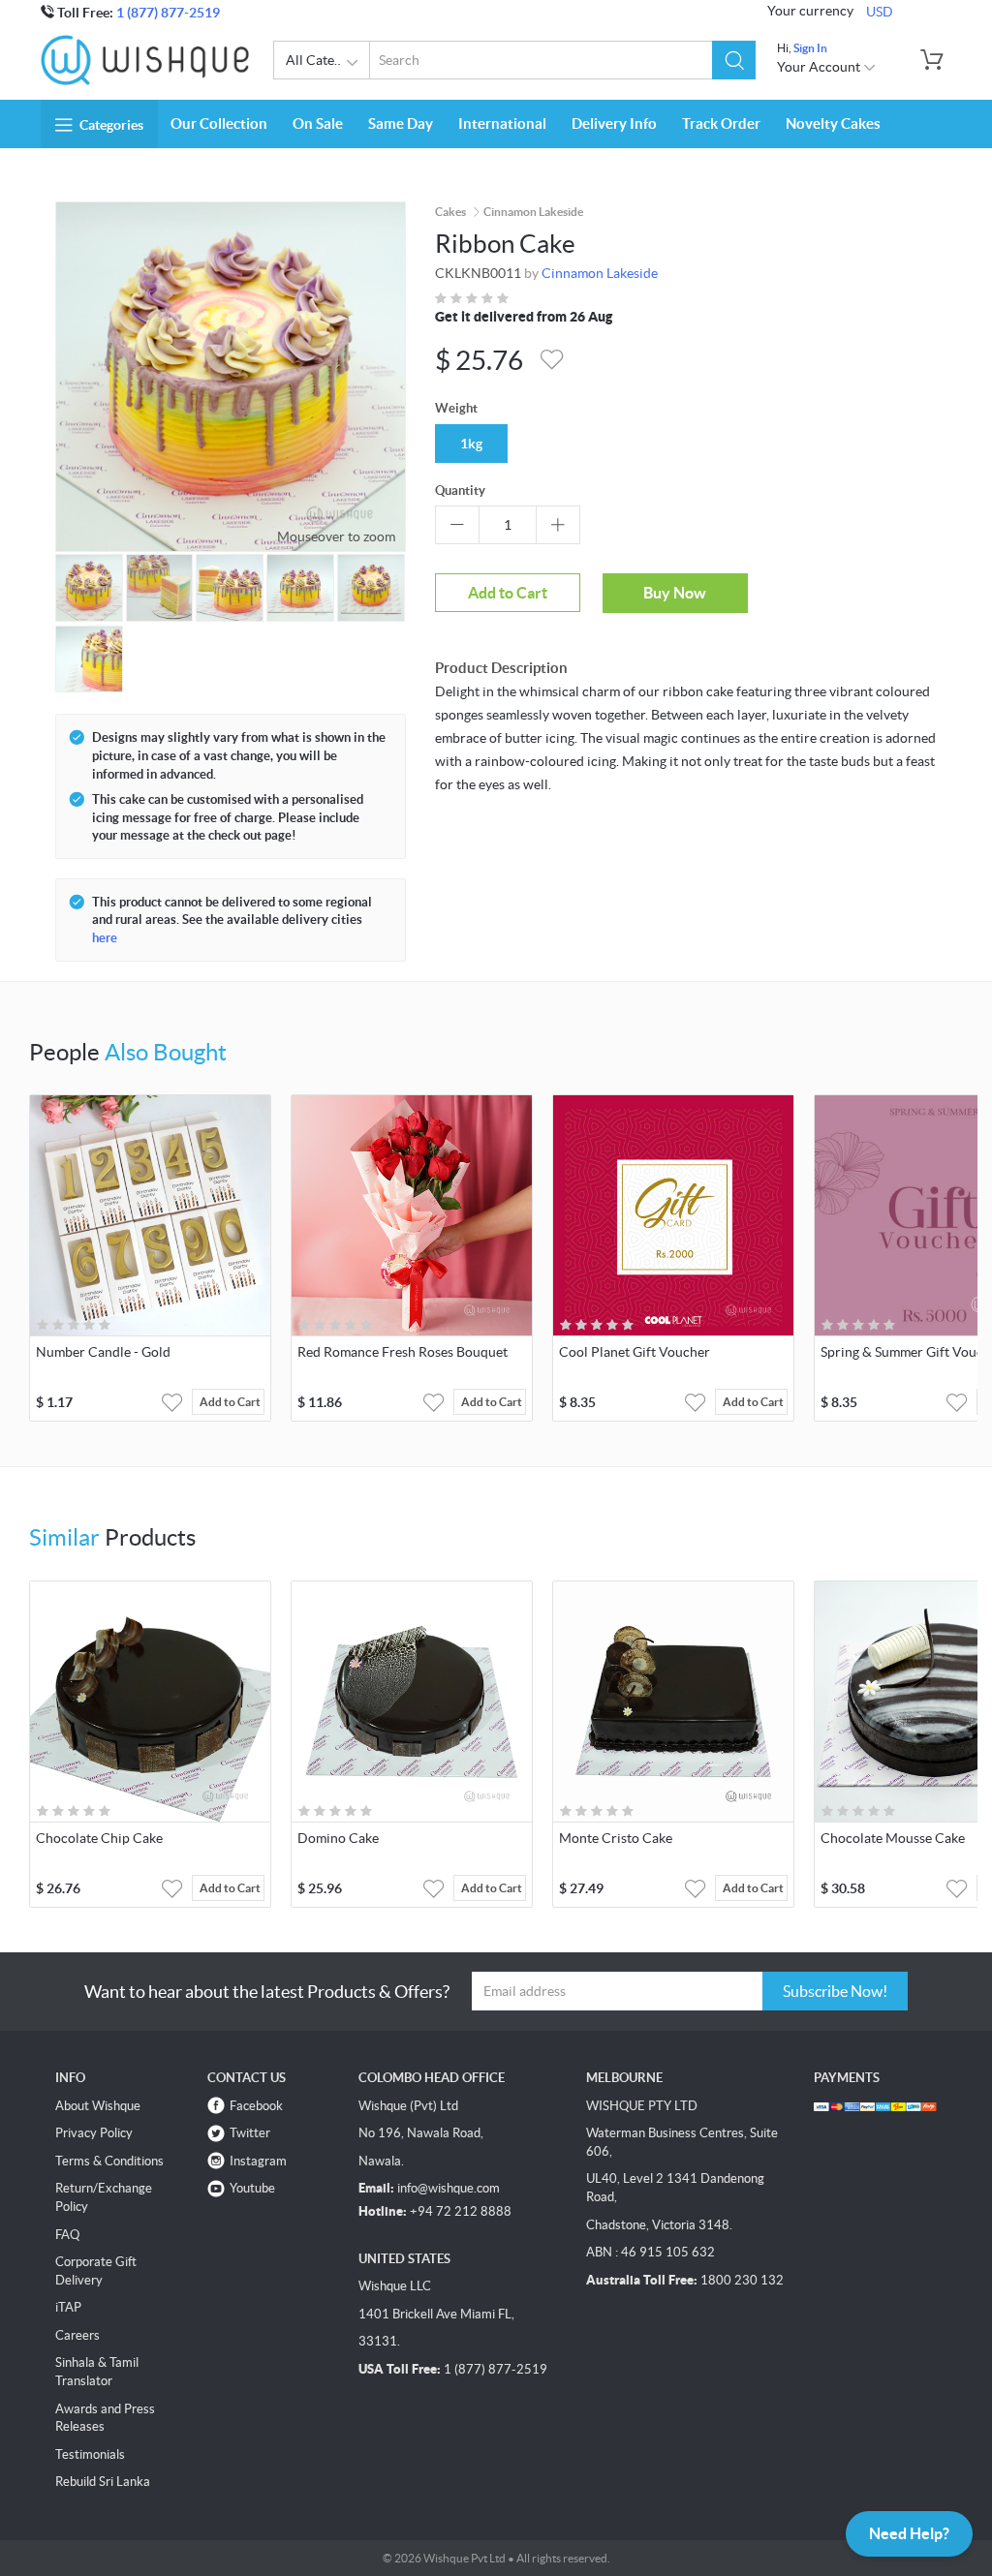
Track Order (721, 123)
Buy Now (675, 593)
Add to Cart (508, 593)
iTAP (68, 2307)
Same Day (401, 123)
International (502, 123)
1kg (471, 444)
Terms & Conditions (109, 2161)
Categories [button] (111, 125)
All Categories (328, 60)
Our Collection (219, 123)
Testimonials (90, 2454)
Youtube (252, 2188)
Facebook (256, 2106)
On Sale (318, 123)
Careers (77, 2335)
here (105, 938)
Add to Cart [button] (230, 1402)
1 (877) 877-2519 (168, 13)
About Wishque (98, 2106)
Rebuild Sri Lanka (103, 2482)
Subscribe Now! (835, 1991)
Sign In (810, 48)
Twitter (250, 2133)
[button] (734, 60)
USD (880, 12)
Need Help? (909, 2533)
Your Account (820, 67)
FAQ (67, 2235)
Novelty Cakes (833, 123)
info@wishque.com (449, 2188)
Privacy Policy (94, 2133)
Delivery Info (614, 123)
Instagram (258, 2161)
